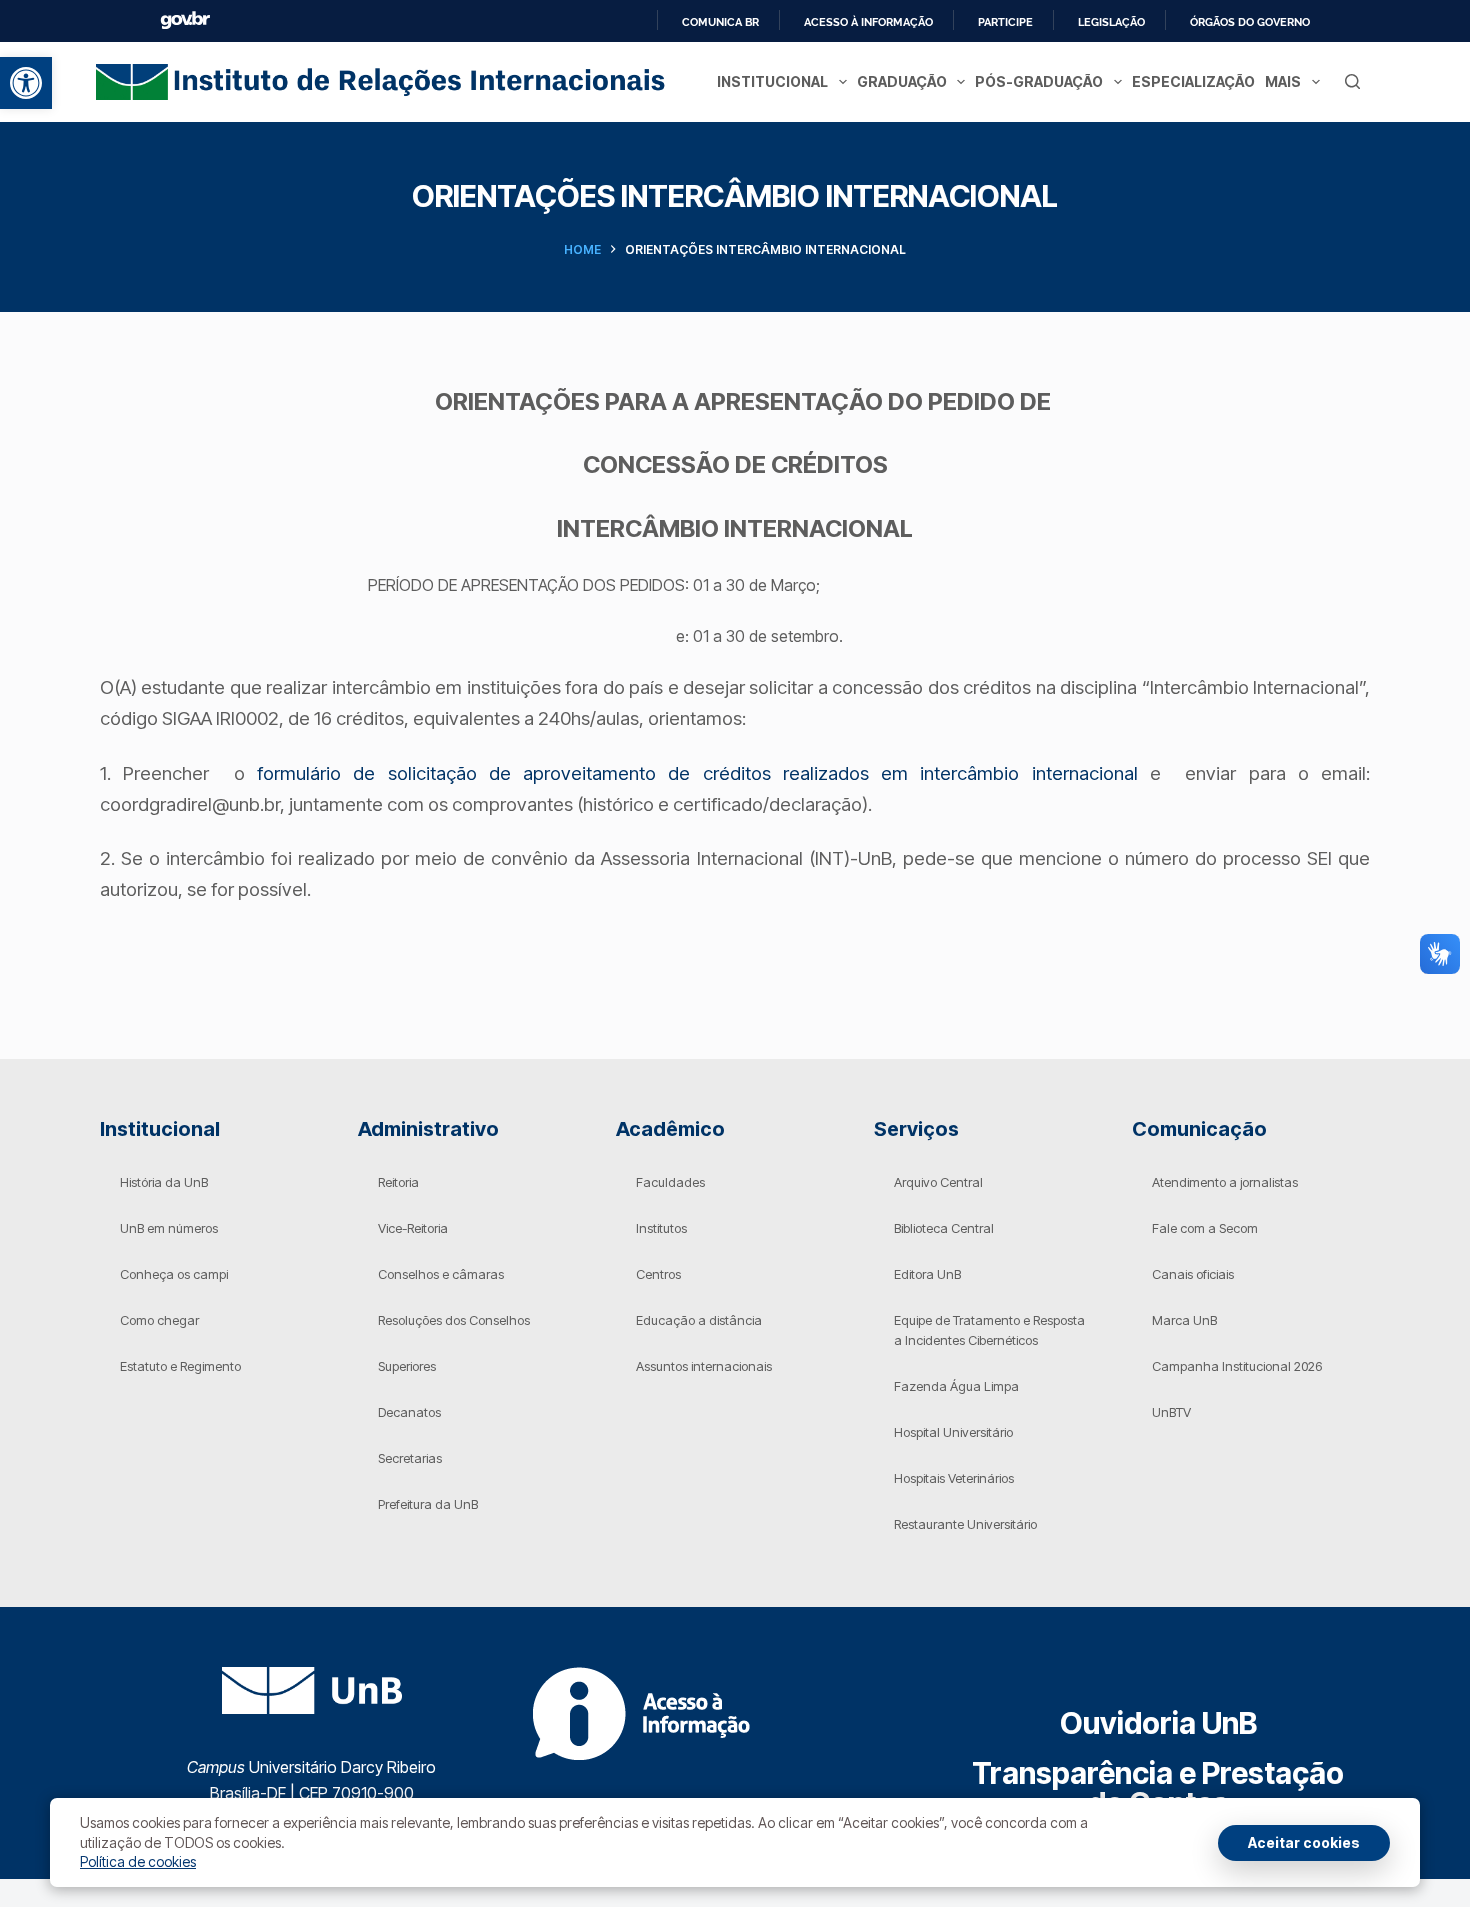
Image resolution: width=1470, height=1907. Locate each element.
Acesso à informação (868, 22)
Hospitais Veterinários (954, 1478)
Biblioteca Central (944, 1228)
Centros (658, 1274)
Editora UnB (927, 1274)
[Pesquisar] (1352, 81)
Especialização (1193, 81)
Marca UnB (1184, 1320)
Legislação (1111, 22)
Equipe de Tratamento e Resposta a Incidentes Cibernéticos (989, 1330)
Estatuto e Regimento (180, 1366)
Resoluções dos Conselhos (454, 1320)
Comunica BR (720, 22)
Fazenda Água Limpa (956, 1386)
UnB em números (169, 1228)
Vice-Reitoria (413, 1228)
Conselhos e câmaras (441, 1274)
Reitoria (398, 1182)
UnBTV (1171, 1412)
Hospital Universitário (953, 1432)
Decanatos (409, 1412)
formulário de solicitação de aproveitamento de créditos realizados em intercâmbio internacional (697, 773)
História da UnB (164, 1182)
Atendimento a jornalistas (1225, 1182)
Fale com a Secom (1205, 1228)
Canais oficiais (1193, 1274)
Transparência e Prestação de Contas (1158, 1788)
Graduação (902, 81)
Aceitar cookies (1304, 1842)
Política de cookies (138, 1861)
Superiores (407, 1366)
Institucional (772, 81)
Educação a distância (699, 1320)
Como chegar (159, 1320)
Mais (1283, 81)
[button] (26, 83)
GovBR (185, 20)
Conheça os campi (174, 1274)
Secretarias (410, 1458)
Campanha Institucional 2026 (1237, 1366)
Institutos (661, 1228)
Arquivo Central (938, 1182)
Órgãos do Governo (1250, 22)
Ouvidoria (1158, 1723)
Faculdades (670, 1182)
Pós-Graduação (1039, 81)
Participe (1005, 22)
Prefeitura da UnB (428, 1504)
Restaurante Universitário (965, 1524)
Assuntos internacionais (704, 1366)
